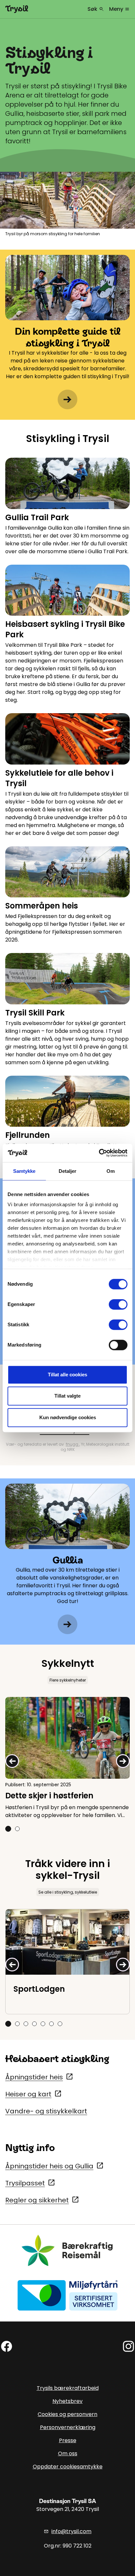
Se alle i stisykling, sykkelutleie (68, 1892)
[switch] (118, 1304)
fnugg (73, 1444)
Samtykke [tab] (24, 1171)
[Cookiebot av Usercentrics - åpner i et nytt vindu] (99, 1153)
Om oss (68, 2453)
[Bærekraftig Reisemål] (67, 2250)
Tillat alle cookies (67, 1375)
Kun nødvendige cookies (68, 1417)
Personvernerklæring (68, 2427)
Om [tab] (111, 1171)
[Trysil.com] (17, 9)
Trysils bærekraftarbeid (68, 2388)
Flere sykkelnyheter (68, 1680)
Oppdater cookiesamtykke (68, 2467)
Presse (68, 2440)
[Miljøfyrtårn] (67, 2295)
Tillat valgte (67, 1396)
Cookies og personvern (67, 2414)
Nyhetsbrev (67, 2401)
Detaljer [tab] (68, 1171)
